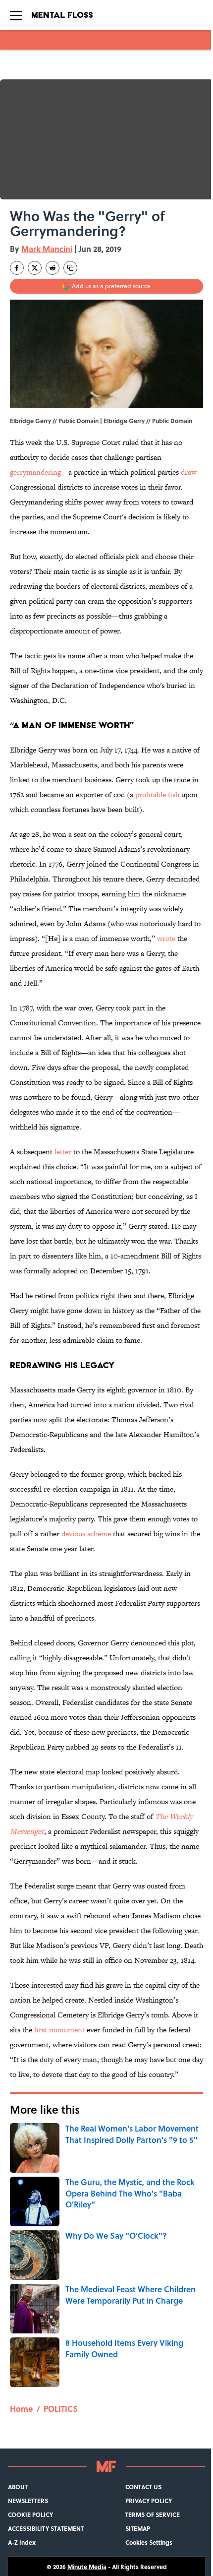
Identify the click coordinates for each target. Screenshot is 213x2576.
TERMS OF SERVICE (153, 2514)
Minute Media (87, 2567)
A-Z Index (22, 2542)
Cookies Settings (149, 2542)
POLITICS (61, 2409)
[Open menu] (16, 15)
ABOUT (18, 2487)
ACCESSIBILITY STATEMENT (46, 2528)
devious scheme (86, 1534)
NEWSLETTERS (28, 2501)
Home (21, 2409)
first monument (59, 2030)
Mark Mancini (47, 249)
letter (63, 1152)
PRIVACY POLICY (149, 2501)
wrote (166, 938)
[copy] (70, 268)
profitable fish (157, 794)
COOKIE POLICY (30, 2514)
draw (189, 472)
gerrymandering (35, 472)
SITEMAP (138, 2528)
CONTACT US (143, 2487)
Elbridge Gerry (124, 421)
